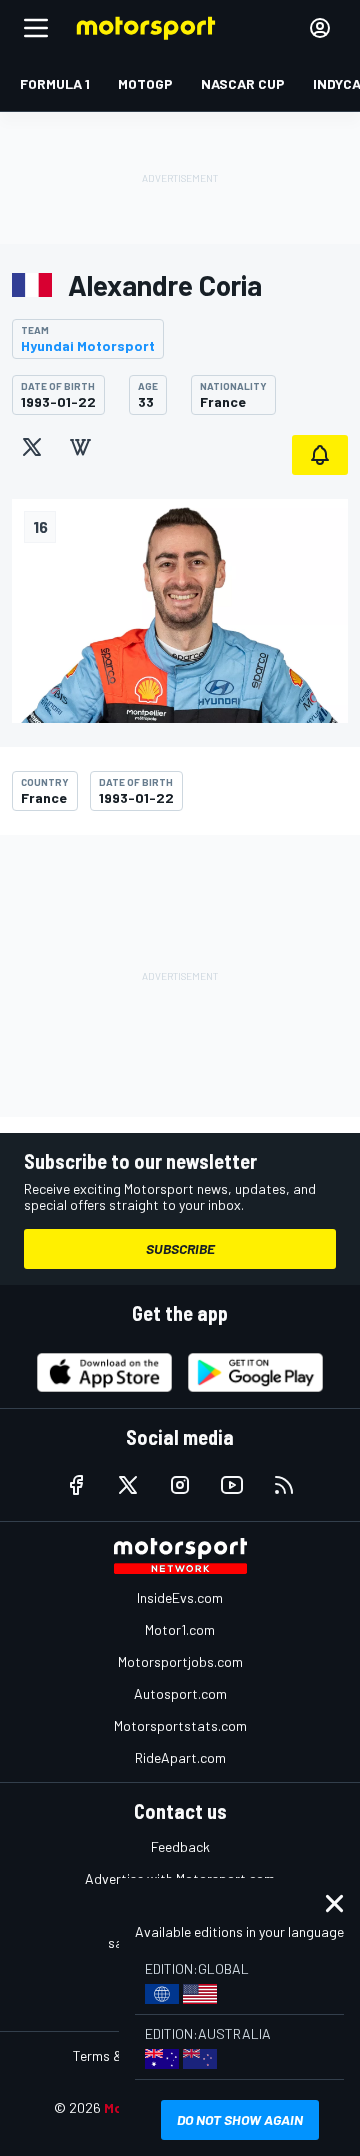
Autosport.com (180, 1693)
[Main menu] (36, 28)
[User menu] (320, 28)
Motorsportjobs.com (180, 1661)
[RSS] (284, 1485)
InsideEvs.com (180, 1597)
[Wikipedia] (80, 447)
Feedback (180, 1846)
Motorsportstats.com (180, 1725)
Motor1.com (180, 1629)
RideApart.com (180, 1757)
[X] (32, 447)
